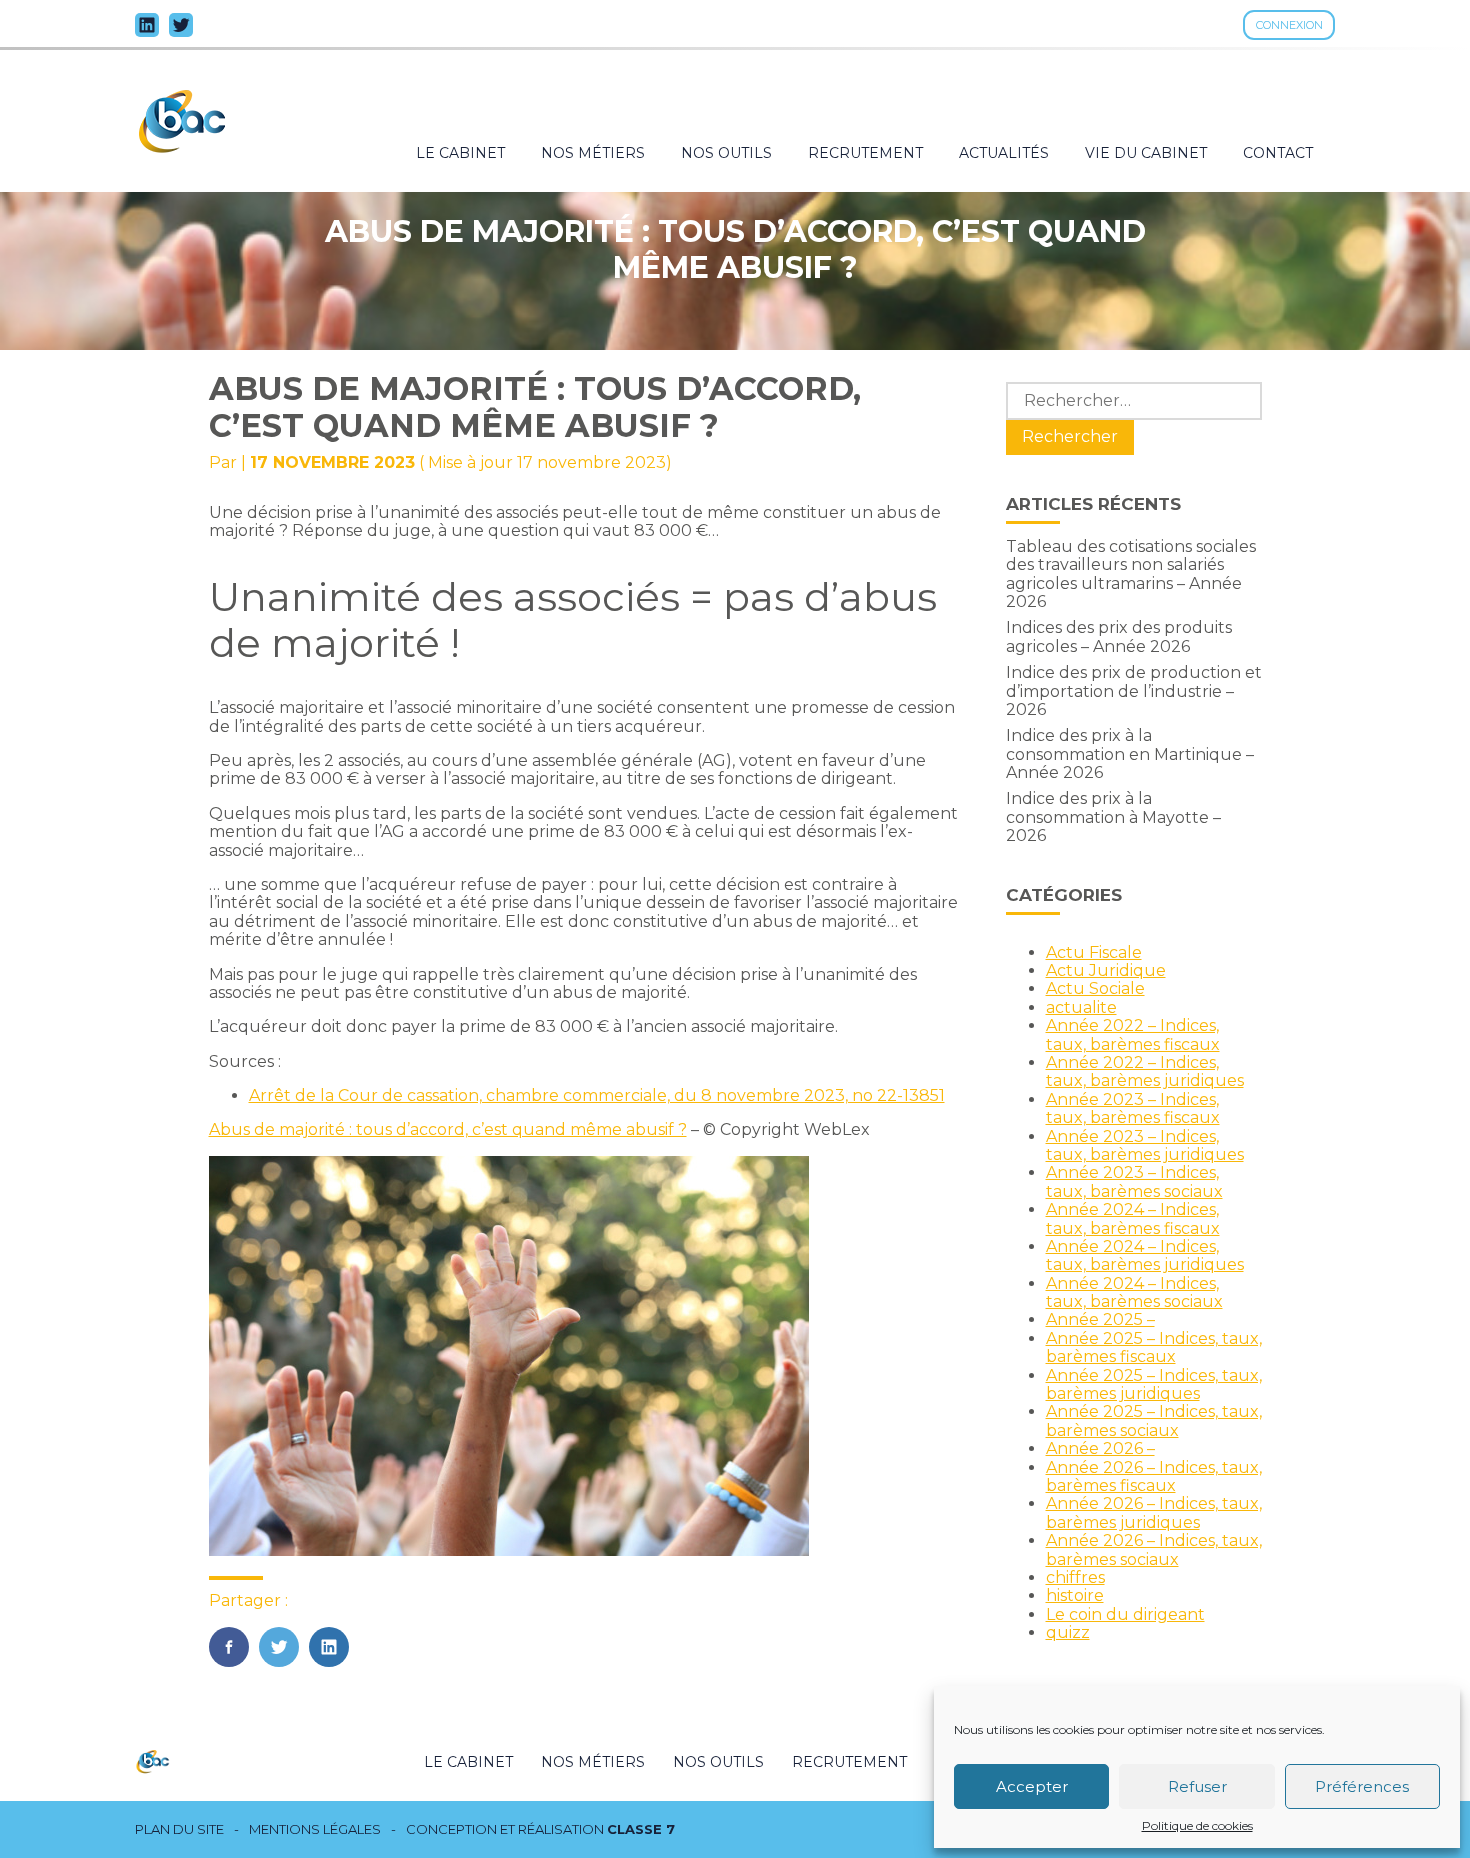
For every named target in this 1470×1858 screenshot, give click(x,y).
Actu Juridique (1106, 970)
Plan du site (179, 1829)
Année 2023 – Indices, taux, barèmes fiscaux (1133, 1108)
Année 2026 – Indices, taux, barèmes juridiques (1154, 1512)
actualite (1081, 1007)
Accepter (1032, 1786)
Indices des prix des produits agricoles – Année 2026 (1119, 636)
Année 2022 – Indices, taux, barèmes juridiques (1145, 1071)
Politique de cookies (1197, 1826)
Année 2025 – (1100, 1319)
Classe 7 (641, 1829)
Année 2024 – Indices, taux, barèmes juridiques (1145, 1255)
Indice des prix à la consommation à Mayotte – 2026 (1113, 817)
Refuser (1197, 1786)
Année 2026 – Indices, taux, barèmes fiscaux (1154, 1476)
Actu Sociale (1095, 988)
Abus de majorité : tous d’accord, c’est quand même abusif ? (448, 1129)
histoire (1075, 1595)
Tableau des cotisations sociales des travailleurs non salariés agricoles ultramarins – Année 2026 (1131, 574)
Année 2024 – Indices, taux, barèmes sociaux (1134, 1292)
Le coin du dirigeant (1125, 1614)
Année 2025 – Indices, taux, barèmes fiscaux (1154, 1347)
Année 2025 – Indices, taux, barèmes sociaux (1154, 1420)
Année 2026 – (1100, 1448)
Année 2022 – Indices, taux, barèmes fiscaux (1133, 1034)
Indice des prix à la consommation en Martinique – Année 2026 (1130, 754)
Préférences (1362, 1786)
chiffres (1075, 1577)
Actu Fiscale (1094, 952)
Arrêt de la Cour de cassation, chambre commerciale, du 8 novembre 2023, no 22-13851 (597, 1095)
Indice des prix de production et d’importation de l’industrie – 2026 (1134, 691)
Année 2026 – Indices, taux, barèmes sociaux (1154, 1549)
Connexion (1289, 25)
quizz (1068, 1632)
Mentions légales (315, 1829)
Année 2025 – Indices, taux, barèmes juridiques (1154, 1384)
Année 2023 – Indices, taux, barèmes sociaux (1134, 1181)
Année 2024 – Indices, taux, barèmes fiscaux (1133, 1218)
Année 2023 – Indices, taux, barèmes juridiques (1145, 1145)
